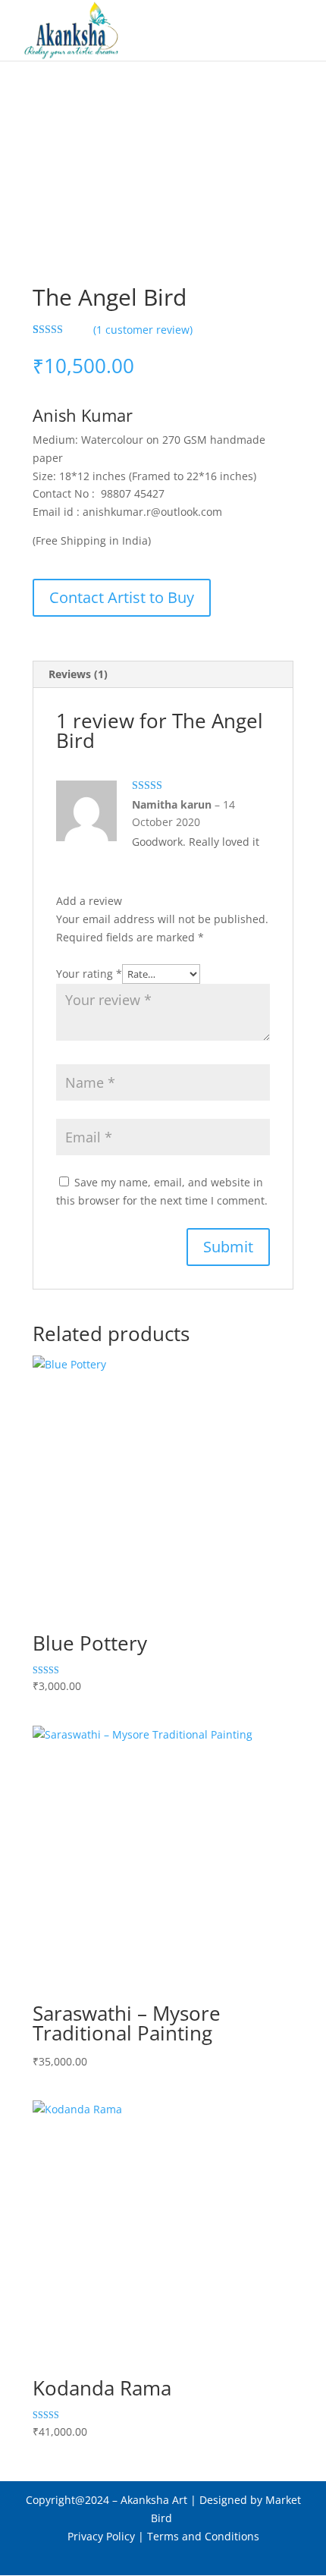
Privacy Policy (101, 2536)
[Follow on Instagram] (193, 2557)
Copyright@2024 (67, 2500)
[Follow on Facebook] (133, 2557)
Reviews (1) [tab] (78, 674)
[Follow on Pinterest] (163, 2557)
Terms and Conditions (203, 2536)
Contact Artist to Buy (122, 597)
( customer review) (143, 330)
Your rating (89, 974)
